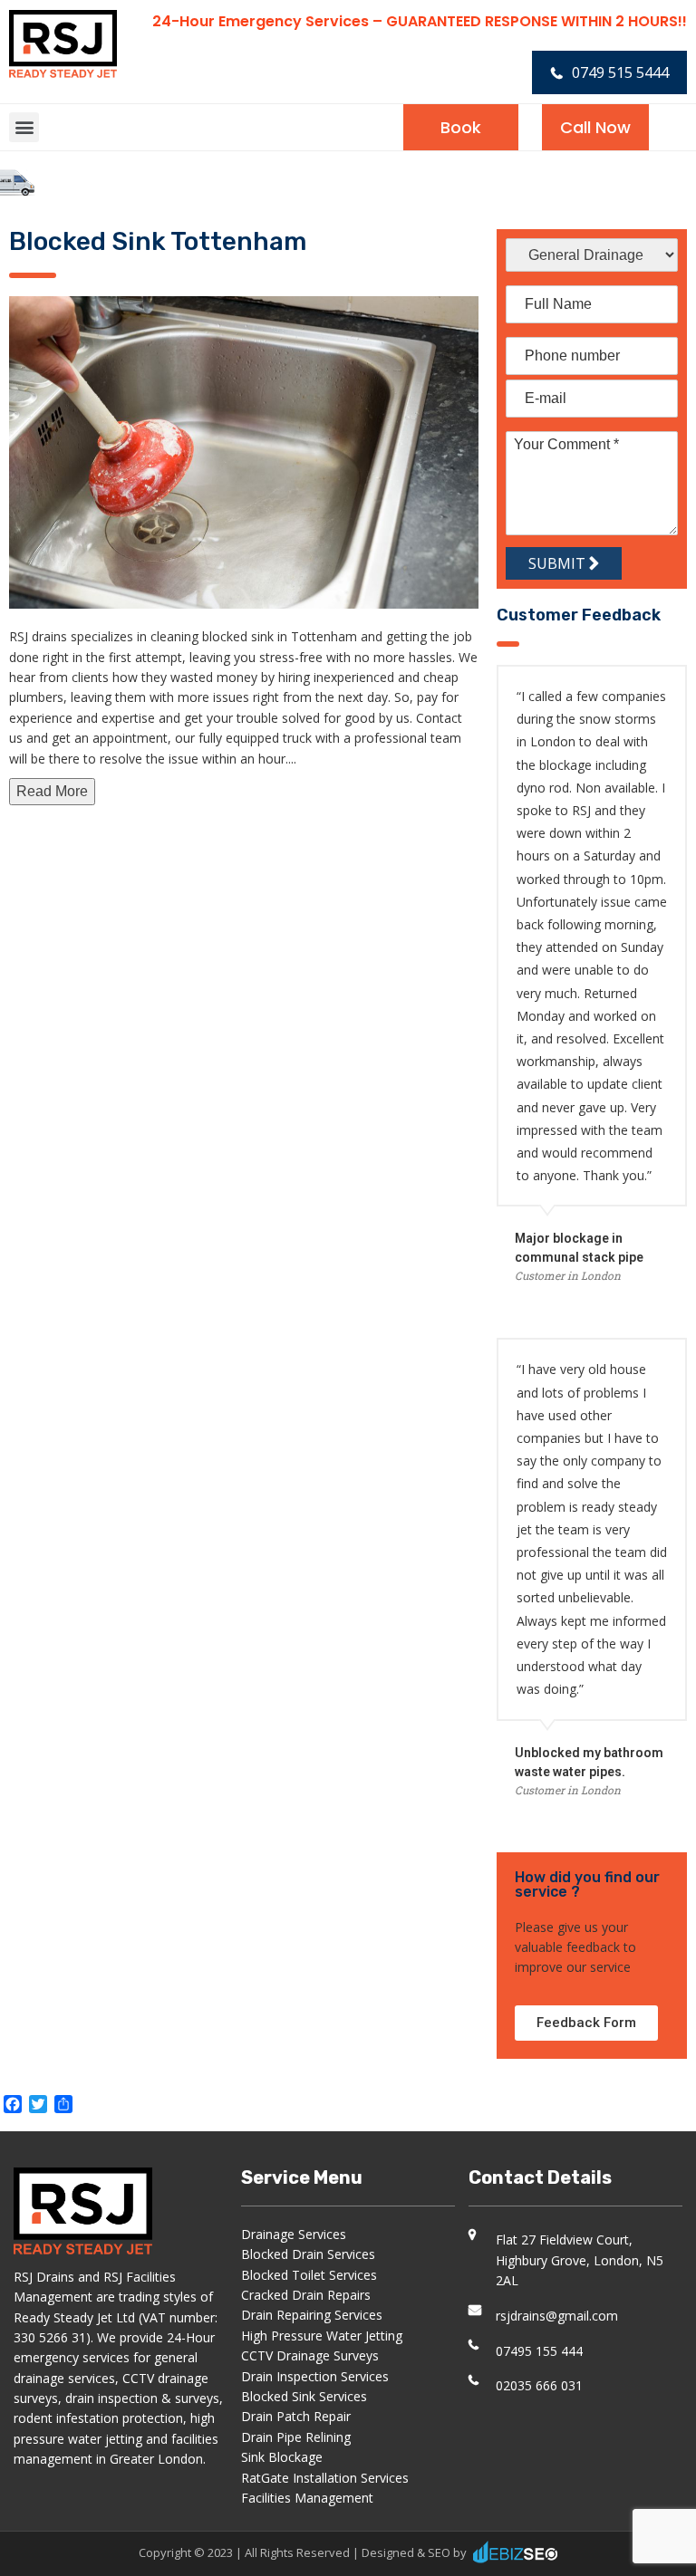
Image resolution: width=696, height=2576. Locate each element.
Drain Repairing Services (312, 2315)
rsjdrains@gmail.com (557, 2316)
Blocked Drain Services (308, 2254)
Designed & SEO (406, 2552)
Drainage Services (294, 2234)
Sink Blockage (282, 2457)
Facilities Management (307, 2498)
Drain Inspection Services (315, 2376)
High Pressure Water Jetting (322, 2336)
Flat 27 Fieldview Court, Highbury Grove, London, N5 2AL (580, 2260)
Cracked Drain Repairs (306, 2295)
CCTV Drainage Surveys (310, 2355)
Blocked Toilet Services (309, 2275)
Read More (52, 791)
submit (559, 563)
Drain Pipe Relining (296, 2437)
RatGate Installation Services (325, 2478)
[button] (24, 127)
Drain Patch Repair (296, 2416)
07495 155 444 (539, 2351)
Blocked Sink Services (304, 2396)
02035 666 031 (539, 2385)
